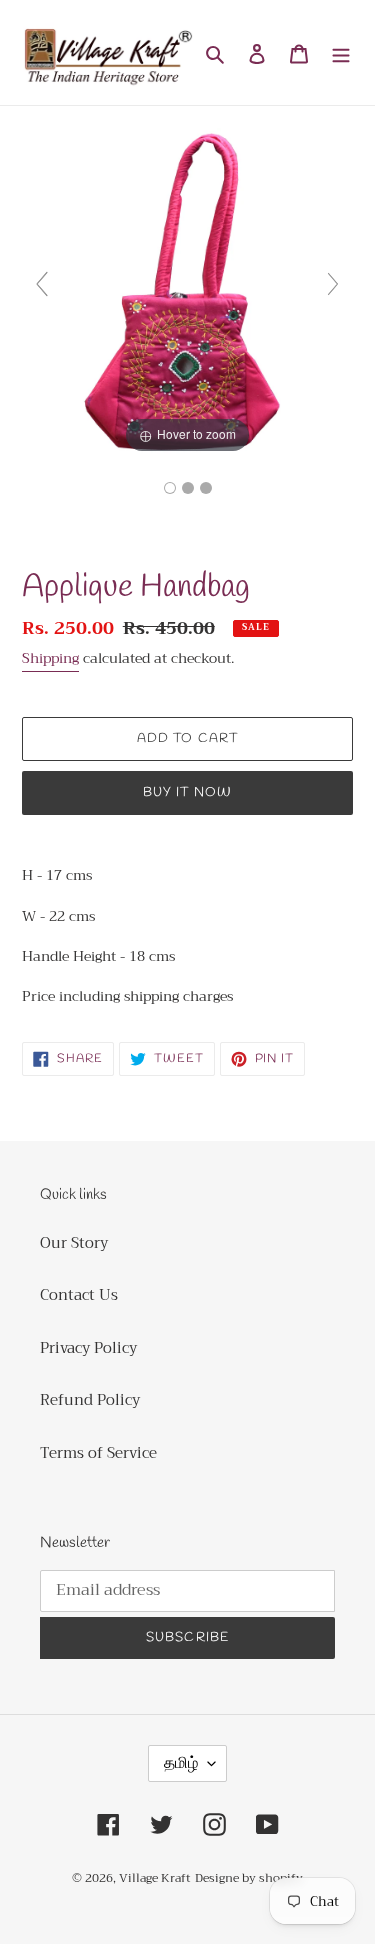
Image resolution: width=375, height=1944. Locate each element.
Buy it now (187, 792)
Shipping (50, 658)
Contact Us (79, 1295)
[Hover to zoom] (187, 292)
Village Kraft (155, 1878)
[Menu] (341, 52)
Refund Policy (90, 1400)
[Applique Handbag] (170, 488)
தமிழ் (181, 1763)
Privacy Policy (88, 1348)
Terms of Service (98, 1453)
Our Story (74, 1243)
